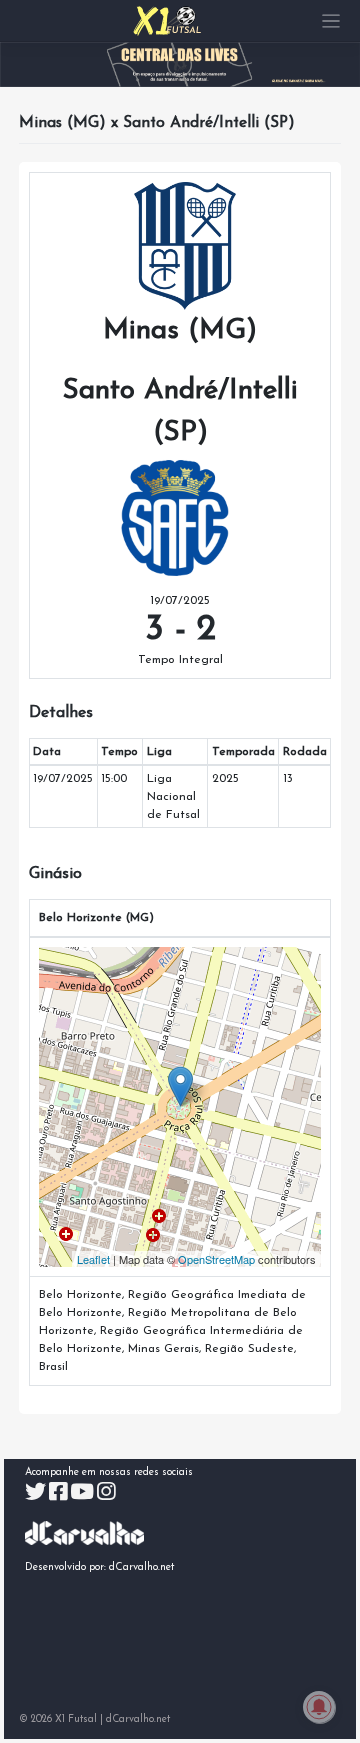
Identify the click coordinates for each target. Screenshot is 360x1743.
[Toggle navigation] (331, 21)
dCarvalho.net (142, 1567)
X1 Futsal (76, 1719)
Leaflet (93, 1259)
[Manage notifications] (319, 1707)
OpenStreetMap (216, 1259)
